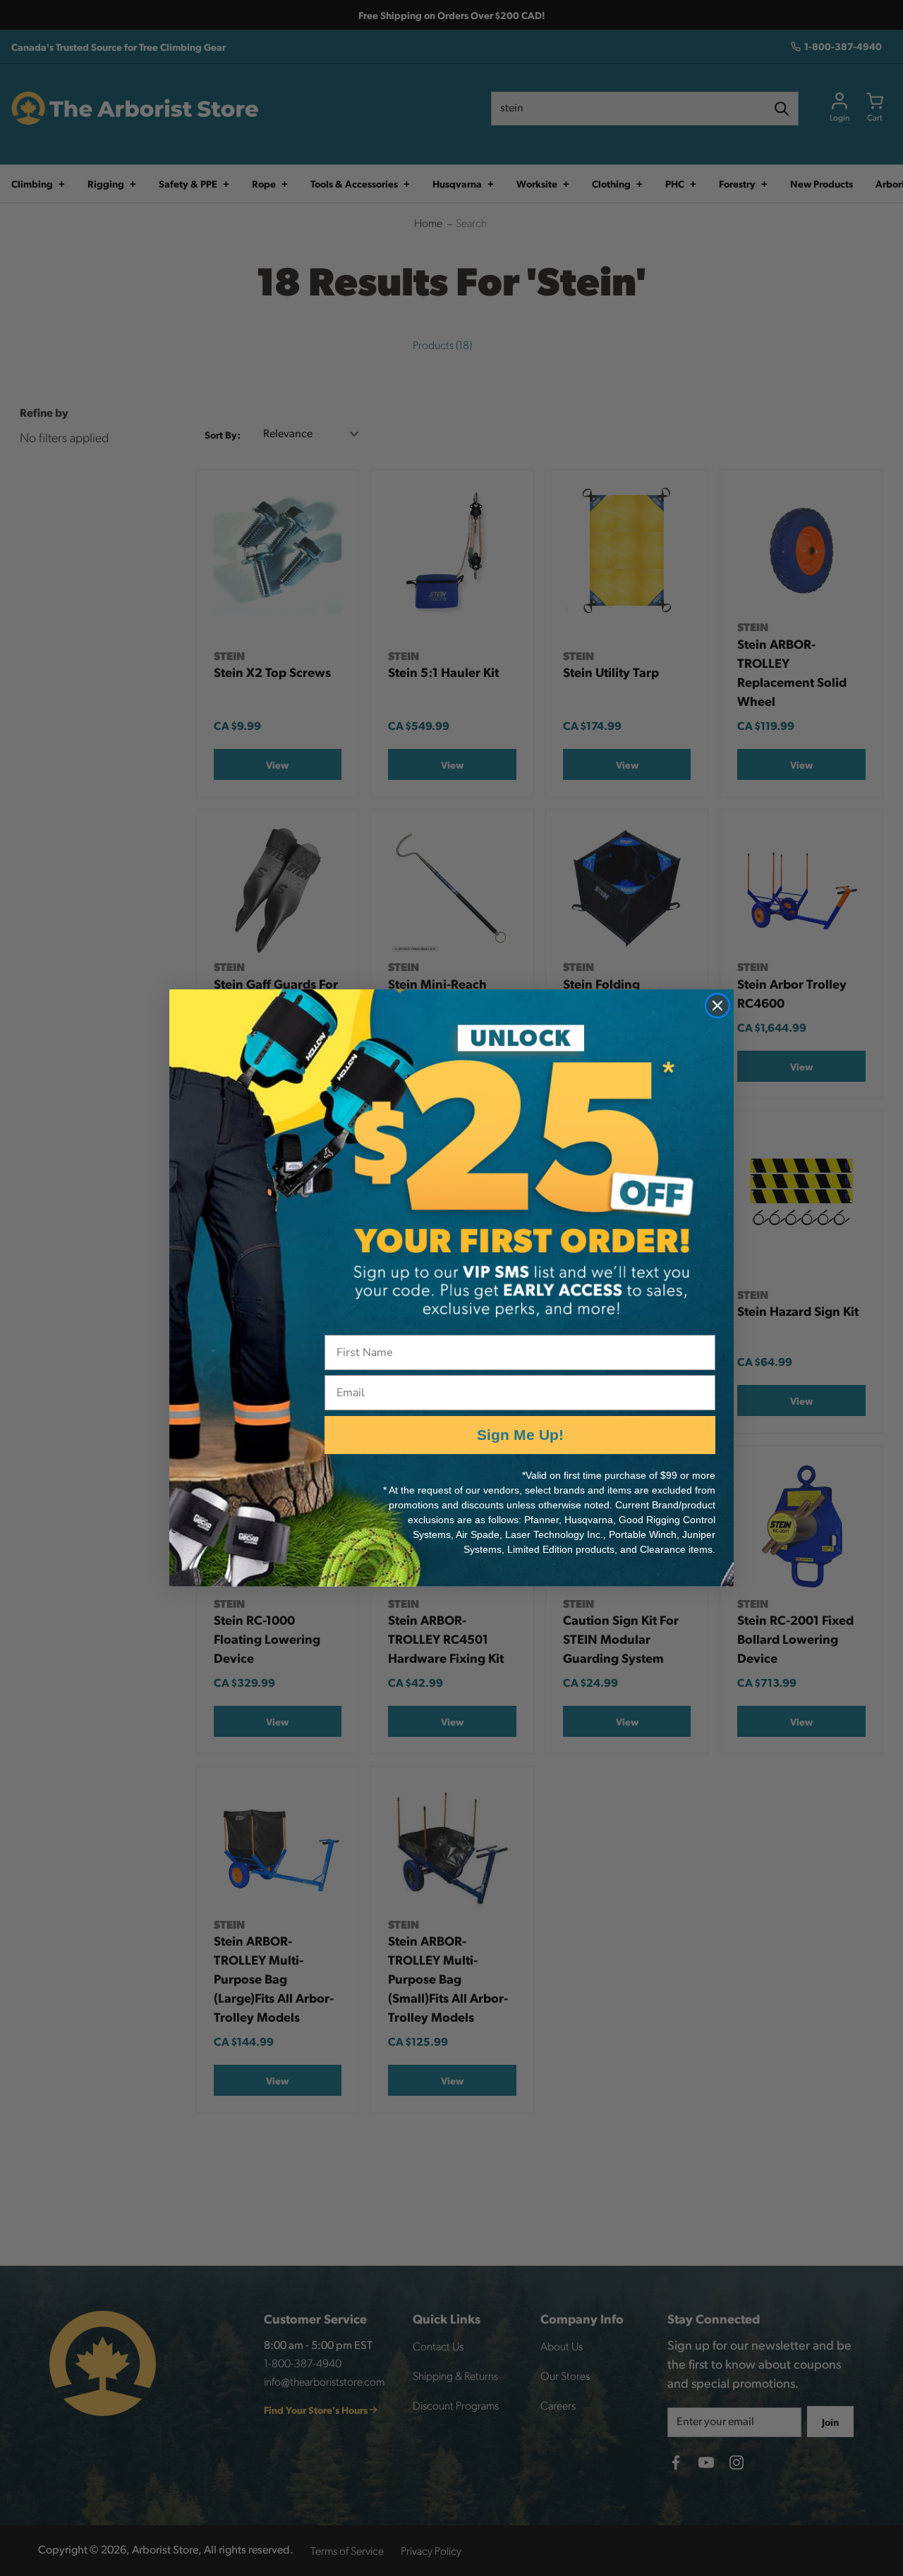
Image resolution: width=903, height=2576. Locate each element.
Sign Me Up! (520, 1435)
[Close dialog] (717, 1006)
